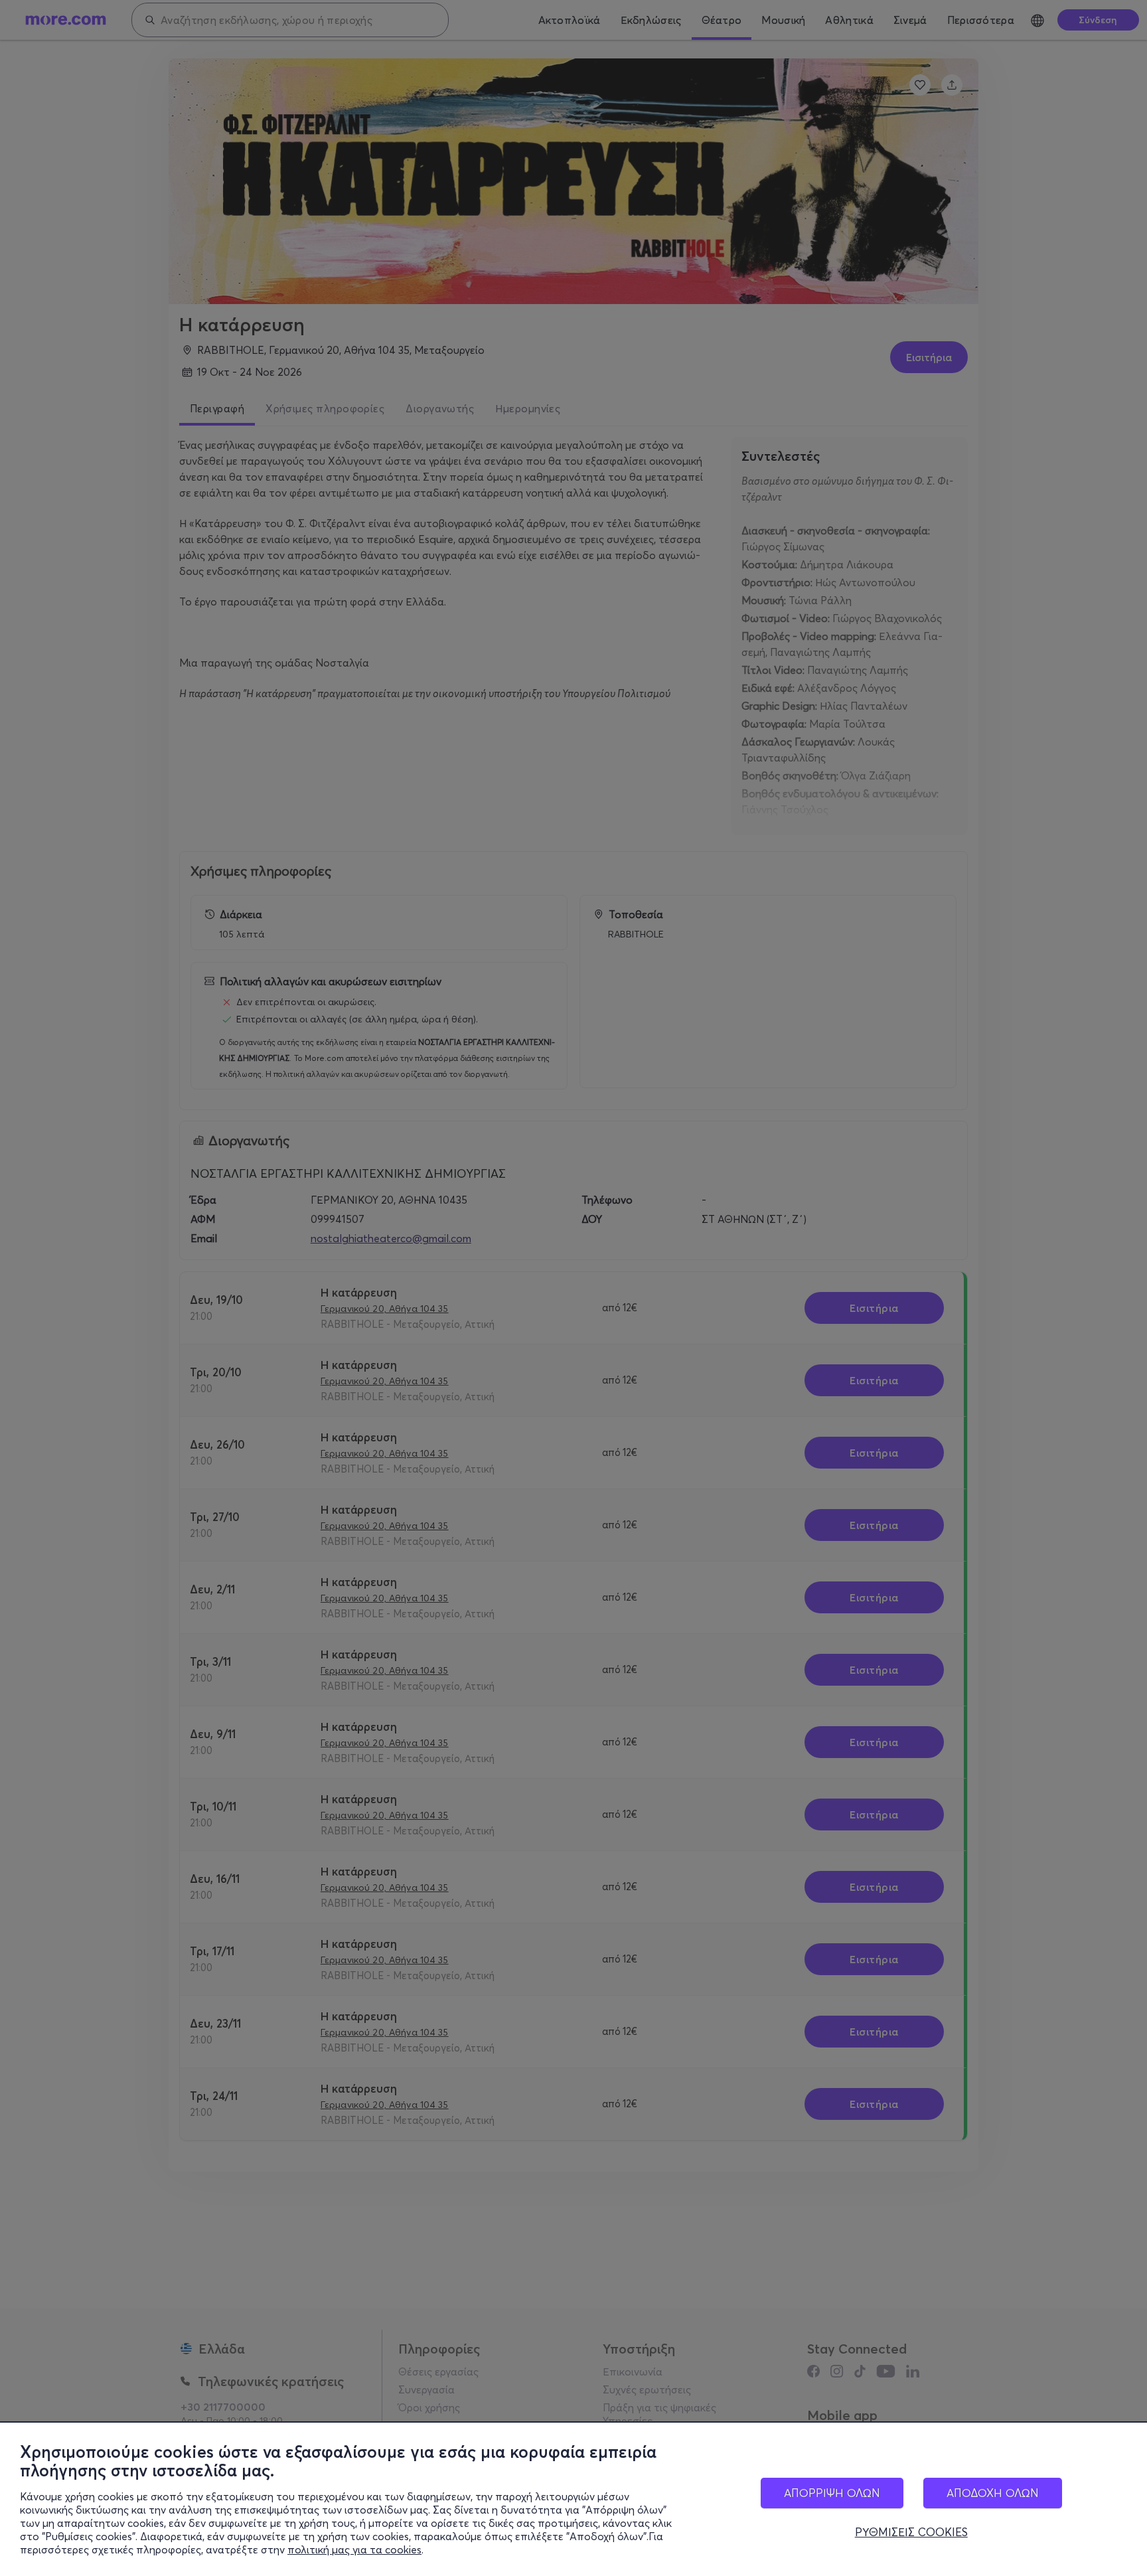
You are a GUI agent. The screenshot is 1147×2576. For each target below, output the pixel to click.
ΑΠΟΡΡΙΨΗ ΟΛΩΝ (832, 2493)
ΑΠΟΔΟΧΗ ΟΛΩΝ (993, 2493)
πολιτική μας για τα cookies (354, 2549)
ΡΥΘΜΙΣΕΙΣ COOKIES (911, 2532)
